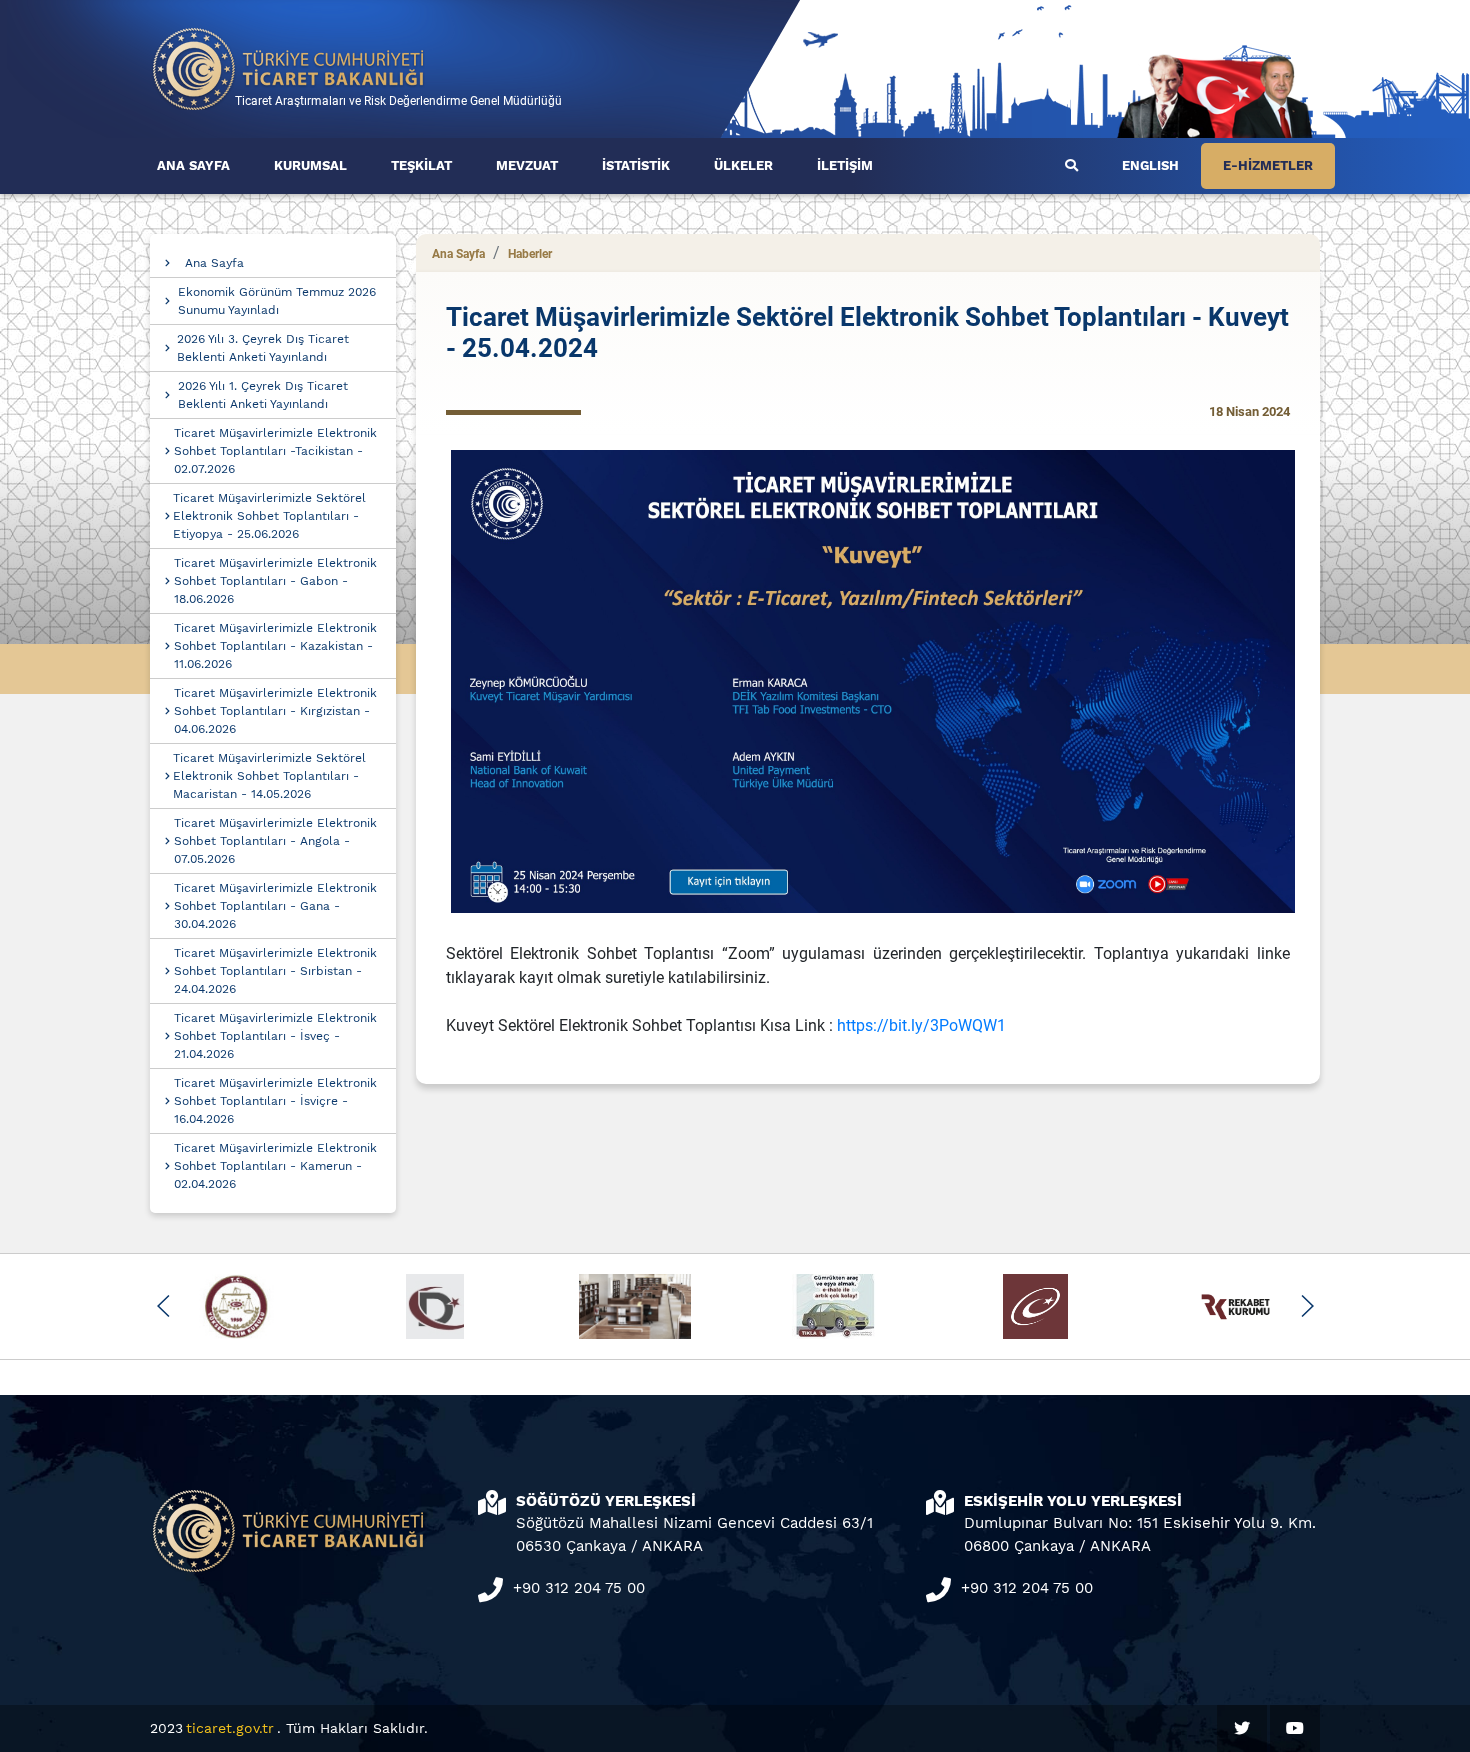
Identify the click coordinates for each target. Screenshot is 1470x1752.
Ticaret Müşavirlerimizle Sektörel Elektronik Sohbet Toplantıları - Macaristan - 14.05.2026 (269, 776)
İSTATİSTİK (636, 165)
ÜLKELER (743, 165)
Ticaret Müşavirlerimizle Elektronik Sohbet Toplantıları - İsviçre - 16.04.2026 (275, 1101)
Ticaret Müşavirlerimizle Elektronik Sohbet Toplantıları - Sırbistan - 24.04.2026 (275, 971)
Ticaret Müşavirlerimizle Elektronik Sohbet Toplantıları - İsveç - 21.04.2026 (275, 1036)
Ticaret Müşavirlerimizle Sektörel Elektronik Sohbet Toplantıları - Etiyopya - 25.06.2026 (269, 516)
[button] (163, 1306)
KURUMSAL (310, 165)
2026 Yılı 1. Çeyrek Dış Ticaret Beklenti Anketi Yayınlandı (263, 395)
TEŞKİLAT (421, 165)
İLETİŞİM (845, 165)
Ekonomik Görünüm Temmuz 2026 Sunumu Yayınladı (277, 301)
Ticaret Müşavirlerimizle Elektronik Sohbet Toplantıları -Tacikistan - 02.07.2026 (275, 451)
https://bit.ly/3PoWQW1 (921, 1025)
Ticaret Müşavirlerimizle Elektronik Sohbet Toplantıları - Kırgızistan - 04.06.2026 (275, 711)
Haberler (530, 254)
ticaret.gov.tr (230, 1728)
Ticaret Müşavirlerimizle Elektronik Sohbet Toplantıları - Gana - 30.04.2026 (275, 906)
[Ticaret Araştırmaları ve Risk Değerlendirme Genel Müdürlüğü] (289, 67)
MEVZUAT (527, 165)
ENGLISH (1150, 165)
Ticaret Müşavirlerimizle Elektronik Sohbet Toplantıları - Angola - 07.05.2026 (275, 841)
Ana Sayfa (214, 263)
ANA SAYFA (193, 165)
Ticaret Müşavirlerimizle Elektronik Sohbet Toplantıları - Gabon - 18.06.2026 (275, 581)
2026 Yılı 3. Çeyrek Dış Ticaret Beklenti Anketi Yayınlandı (263, 348)
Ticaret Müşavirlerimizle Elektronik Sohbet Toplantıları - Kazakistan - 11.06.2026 (275, 646)
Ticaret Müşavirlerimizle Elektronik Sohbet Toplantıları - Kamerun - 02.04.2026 (275, 1166)
